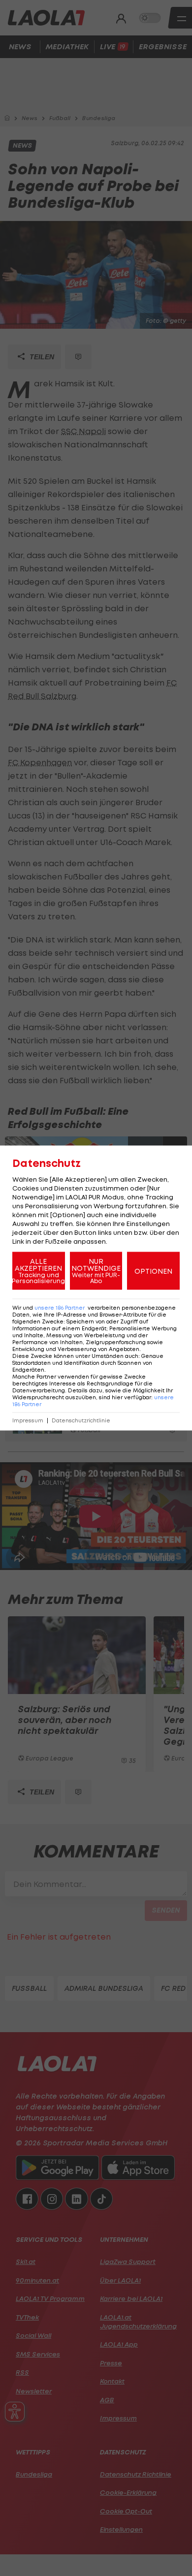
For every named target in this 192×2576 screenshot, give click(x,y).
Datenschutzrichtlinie (81, 1421)
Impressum (28, 1421)
